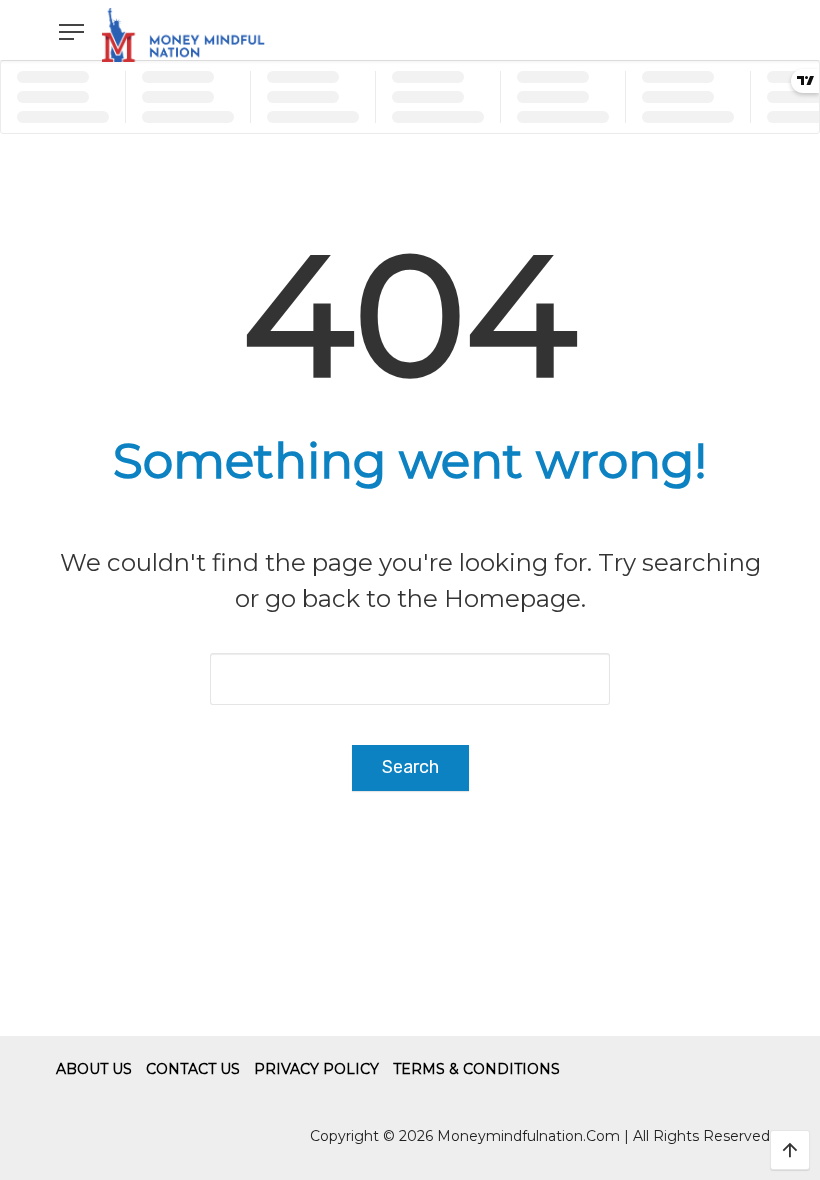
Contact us (193, 1069)
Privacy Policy (316, 1069)
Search (410, 767)
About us (94, 1069)
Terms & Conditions (476, 1069)
